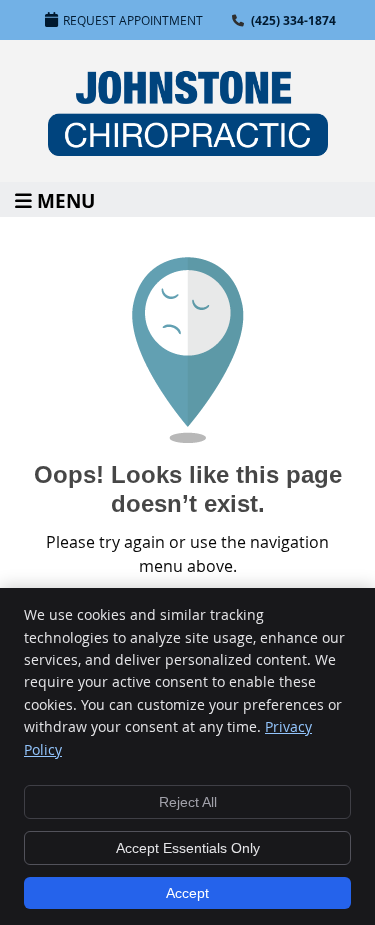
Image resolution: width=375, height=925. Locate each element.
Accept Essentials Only (188, 848)
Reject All (188, 802)
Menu (66, 199)
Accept (187, 893)
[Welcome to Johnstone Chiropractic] (188, 150)
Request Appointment (133, 20)
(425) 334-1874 (293, 20)
